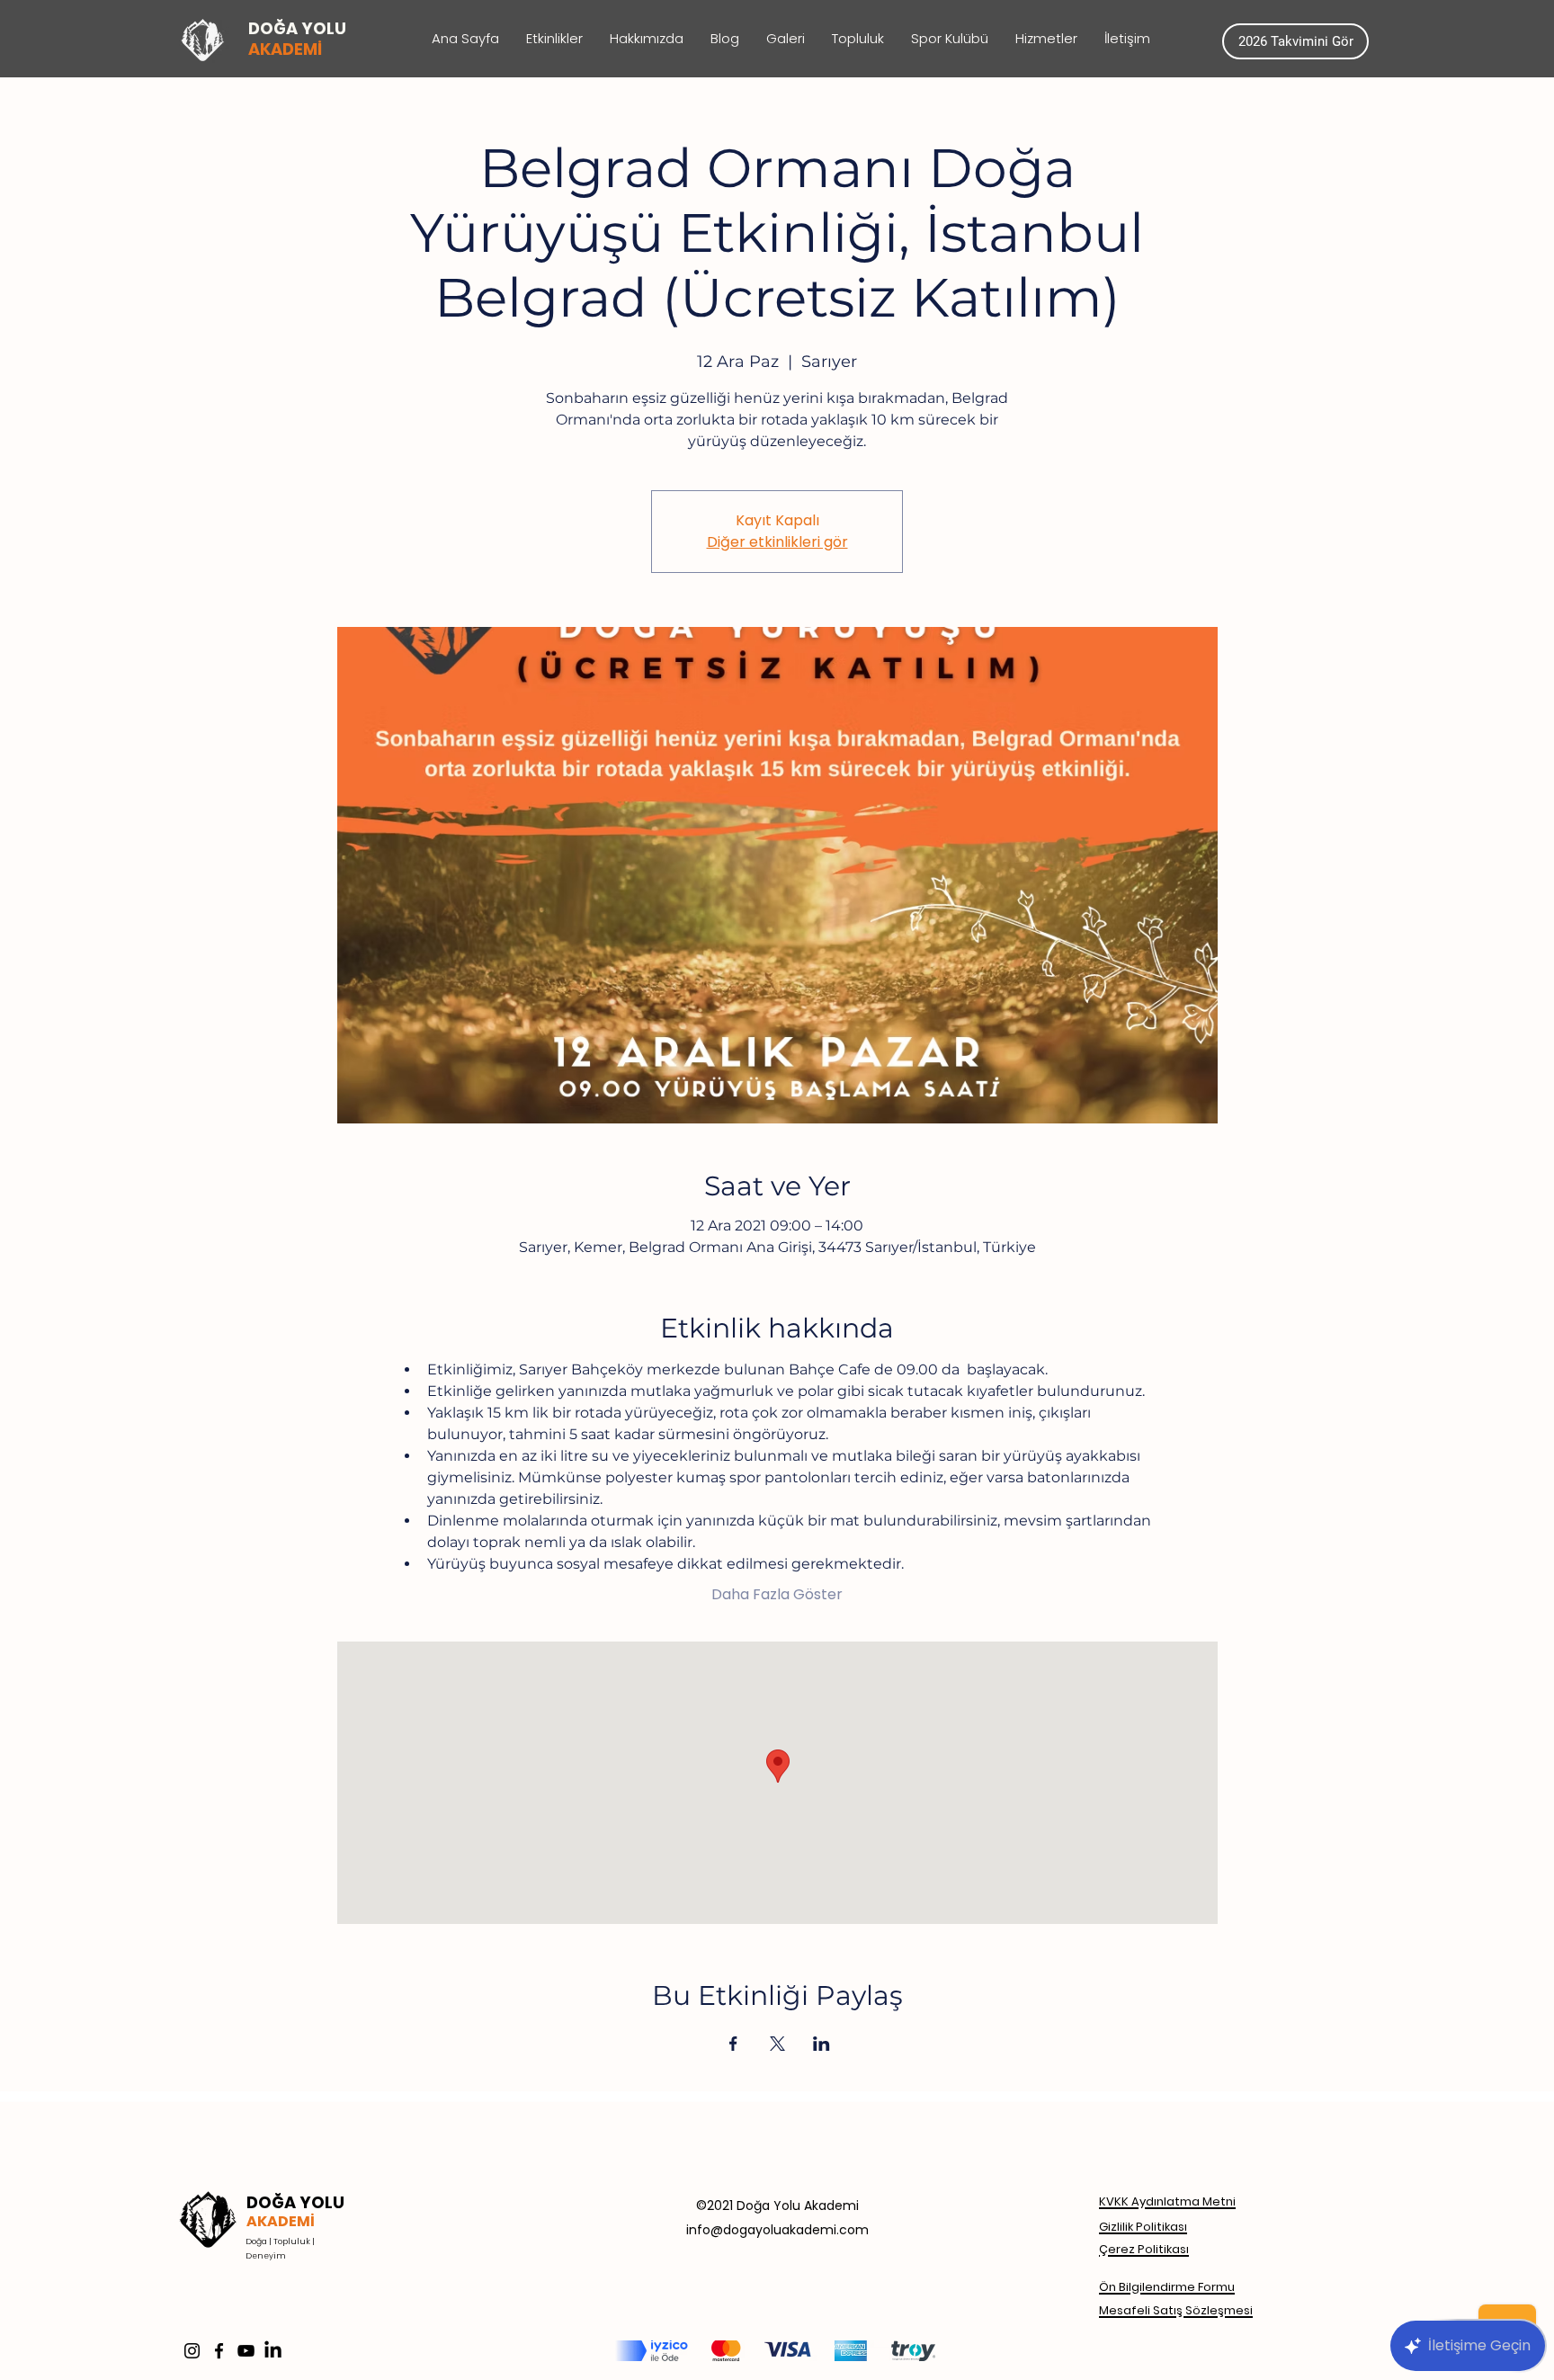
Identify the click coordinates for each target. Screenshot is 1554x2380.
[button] (1046, 39)
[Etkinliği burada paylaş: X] (777, 2044)
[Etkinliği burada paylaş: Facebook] (733, 2044)
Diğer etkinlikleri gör (777, 542)
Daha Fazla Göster (777, 1595)
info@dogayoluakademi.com (777, 2230)
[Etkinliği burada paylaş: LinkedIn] (822, 2044)
